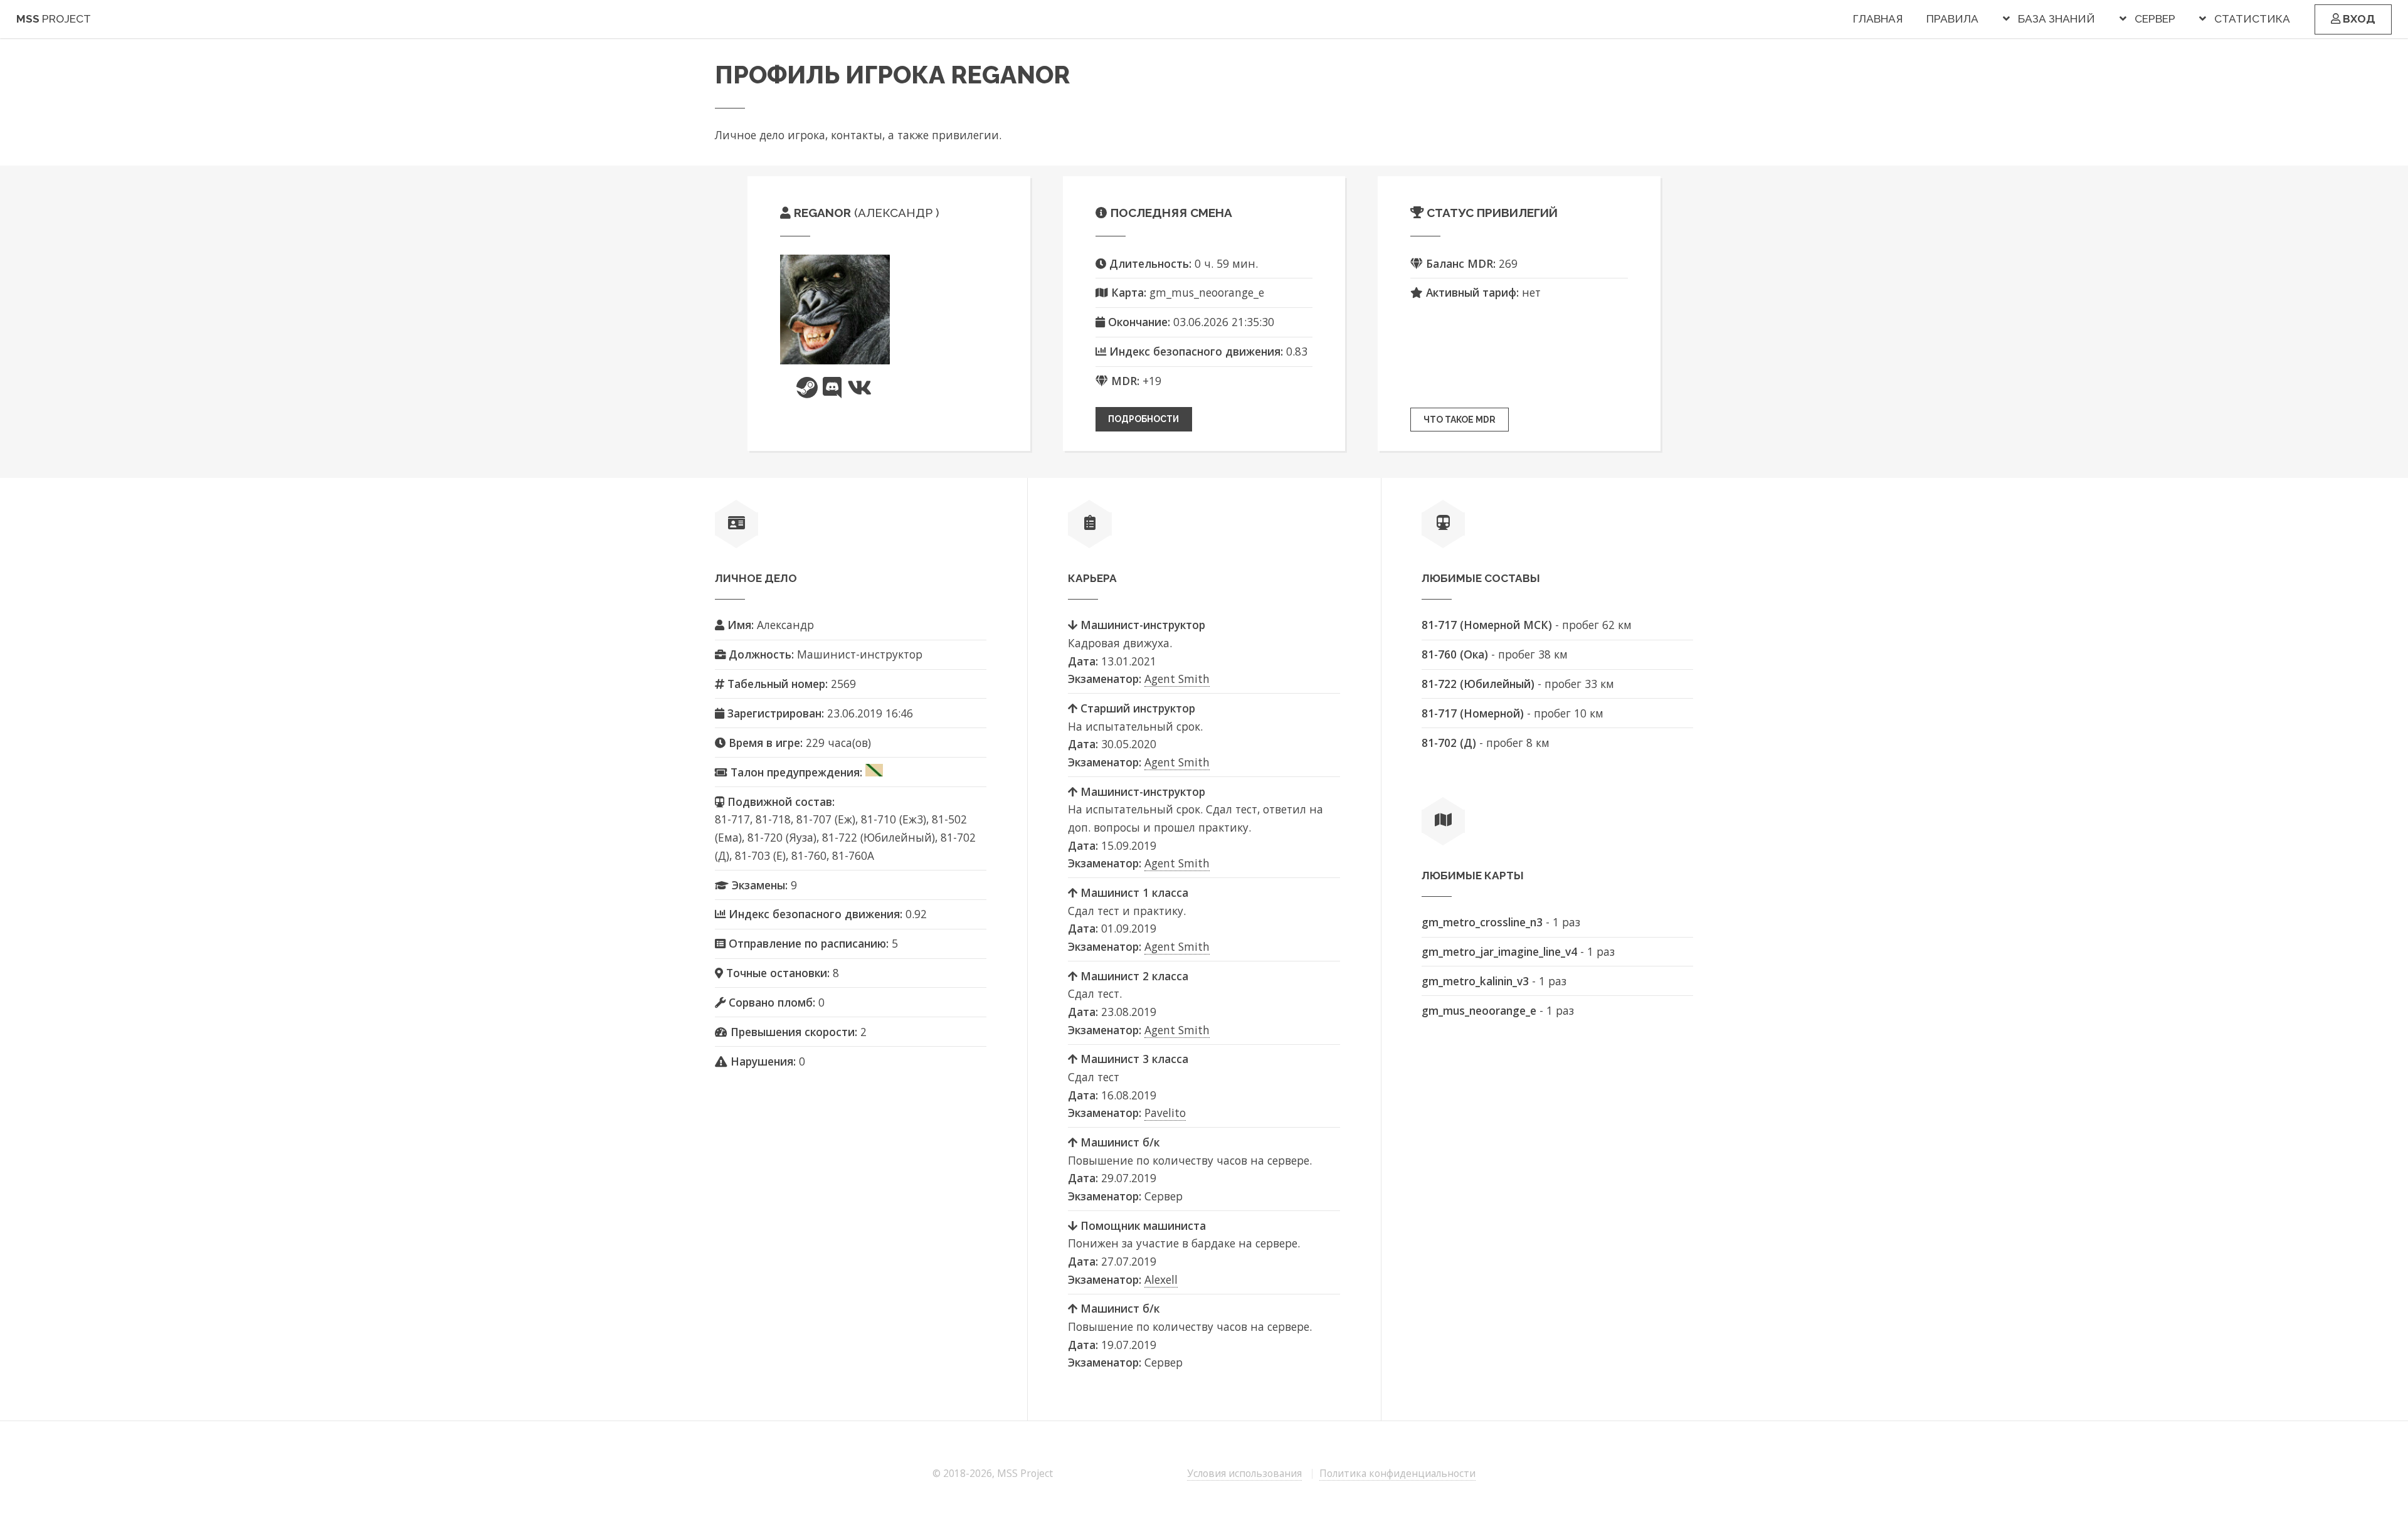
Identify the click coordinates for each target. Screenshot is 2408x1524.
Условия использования (1244, 1473)
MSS (54, 19)
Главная (1878, 19)
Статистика (2252, 19)
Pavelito (1165, 1113)
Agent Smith (1177, 679)
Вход (2358, 19)
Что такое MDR (1460, 420)
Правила (1952, 19)
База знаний (2057, 19)
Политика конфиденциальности (1397, 1473)
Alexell (1161, 1279)
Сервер (2155, 19)
